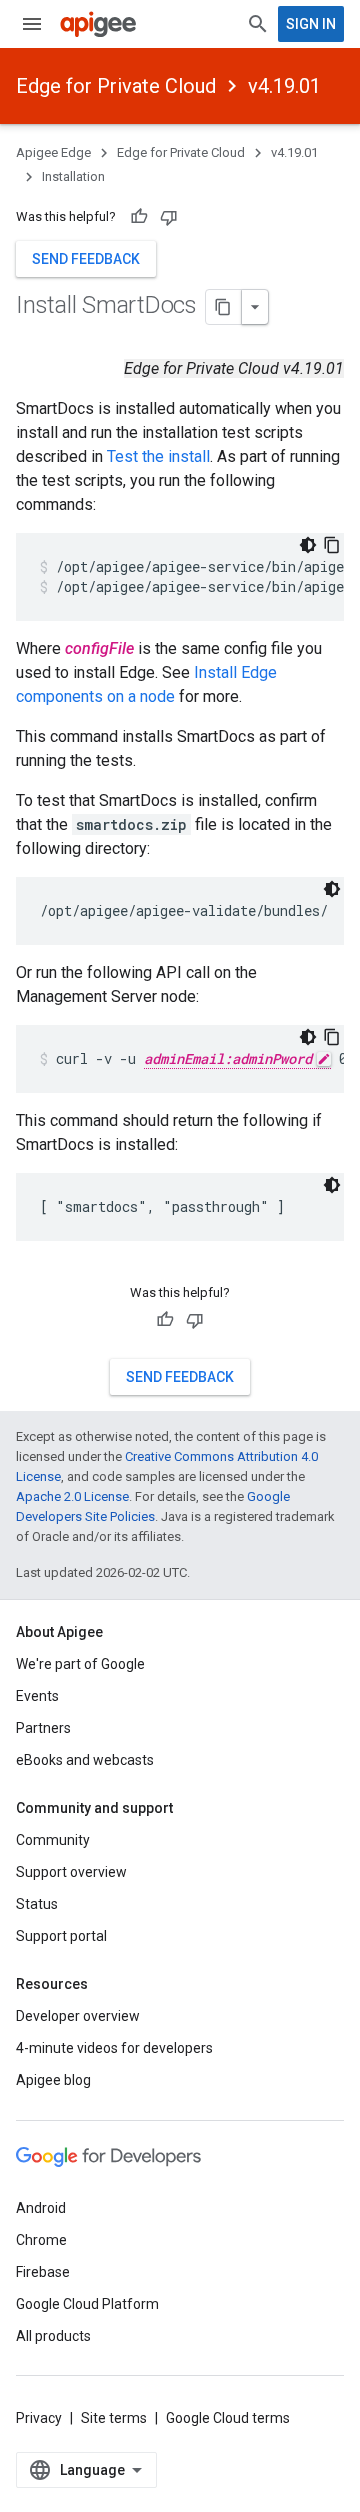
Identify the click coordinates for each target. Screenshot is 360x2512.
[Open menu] (32, 24)
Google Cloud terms (228, 2418)
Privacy (39, 2418)
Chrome (41, 2240)
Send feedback (86, 259)
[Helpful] (139, 217)
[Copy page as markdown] (224, 307)
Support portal (61, 1936)
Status (37, 1904)
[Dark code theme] (308, 545)
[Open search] (258, 24)
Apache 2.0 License (72, 1496)
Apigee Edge (53, 152)
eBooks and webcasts (85, 1760)
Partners (43, 1728)
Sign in (311, 24)
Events (37, 1696)
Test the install (158, 456)
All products (53, 2336)
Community (53, 1840)
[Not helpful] (169, 217)
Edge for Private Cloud (116, 86)
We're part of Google (80, 1664)
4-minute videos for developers (114, 2048)
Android (41, 2208)
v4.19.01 (284, 86)
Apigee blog (53, 2080)
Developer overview (78, 2016)
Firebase (43, 2272)
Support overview (71, 1872)
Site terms (114, 2418)
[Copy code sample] (332, 545)
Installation (73, 176)
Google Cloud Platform (87, 2304)
